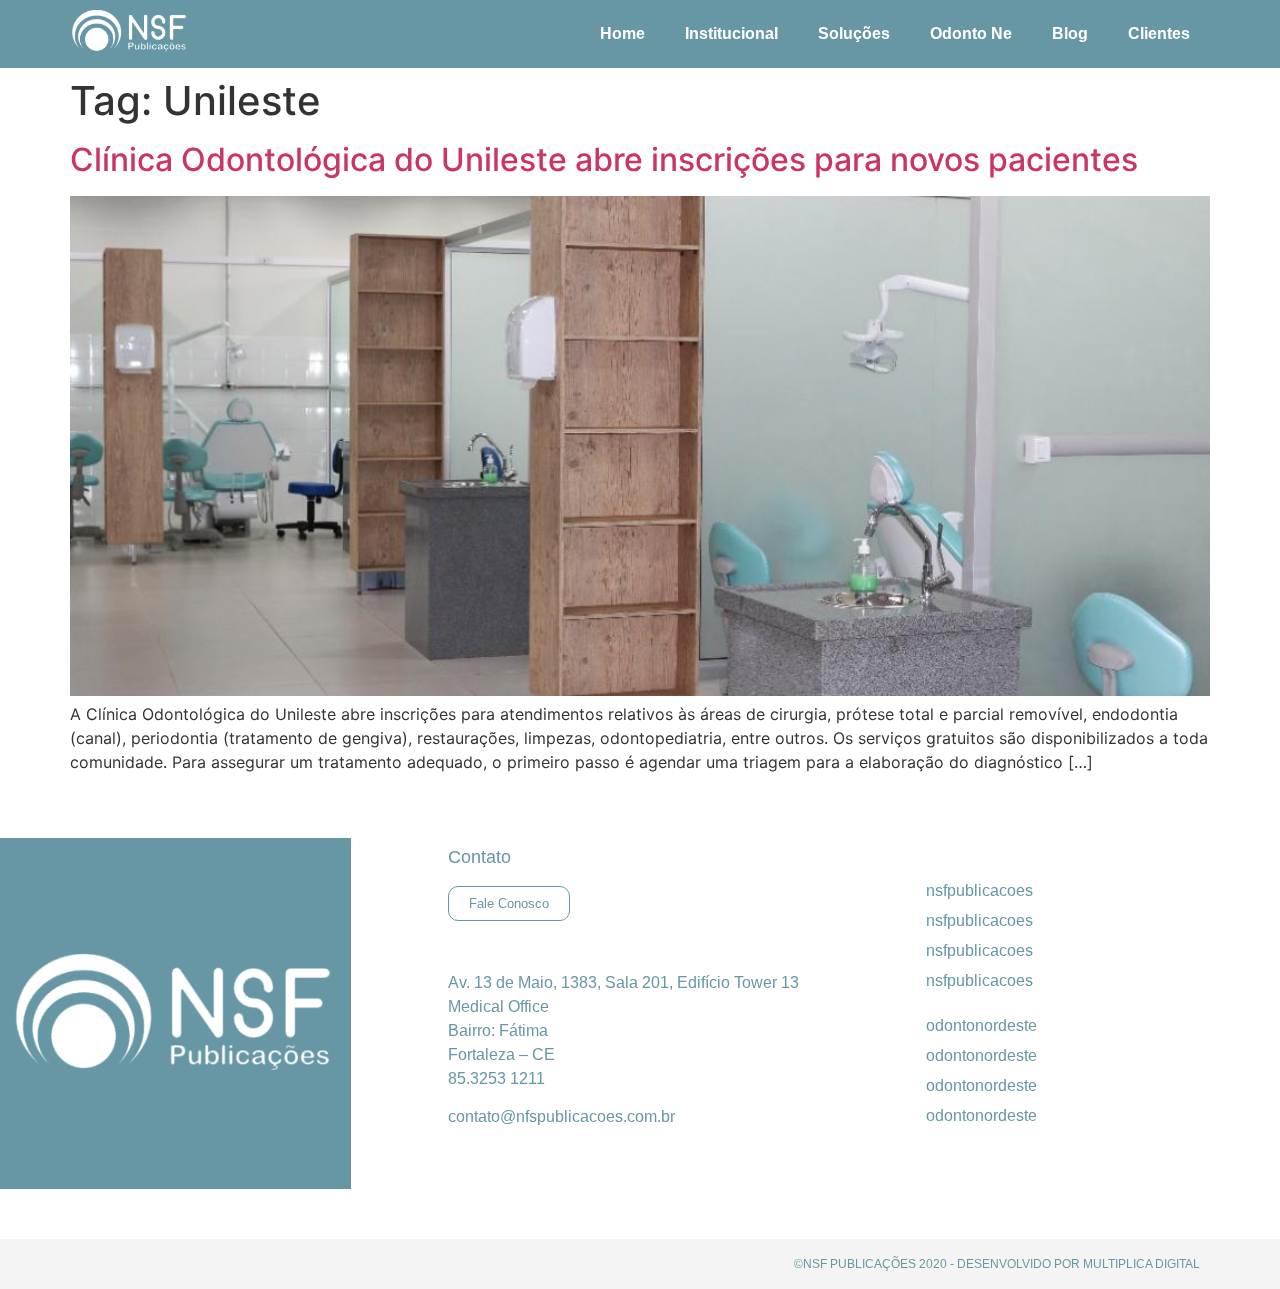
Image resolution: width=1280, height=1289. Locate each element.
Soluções (854, 33)
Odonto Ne (971, 33)
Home (622, 33)
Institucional (731, 33)
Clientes (1159, 33)
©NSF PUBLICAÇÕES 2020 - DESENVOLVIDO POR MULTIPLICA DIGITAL (997, 1264)
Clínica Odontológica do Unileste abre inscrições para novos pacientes (604, 159)
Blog (1070, 33)
